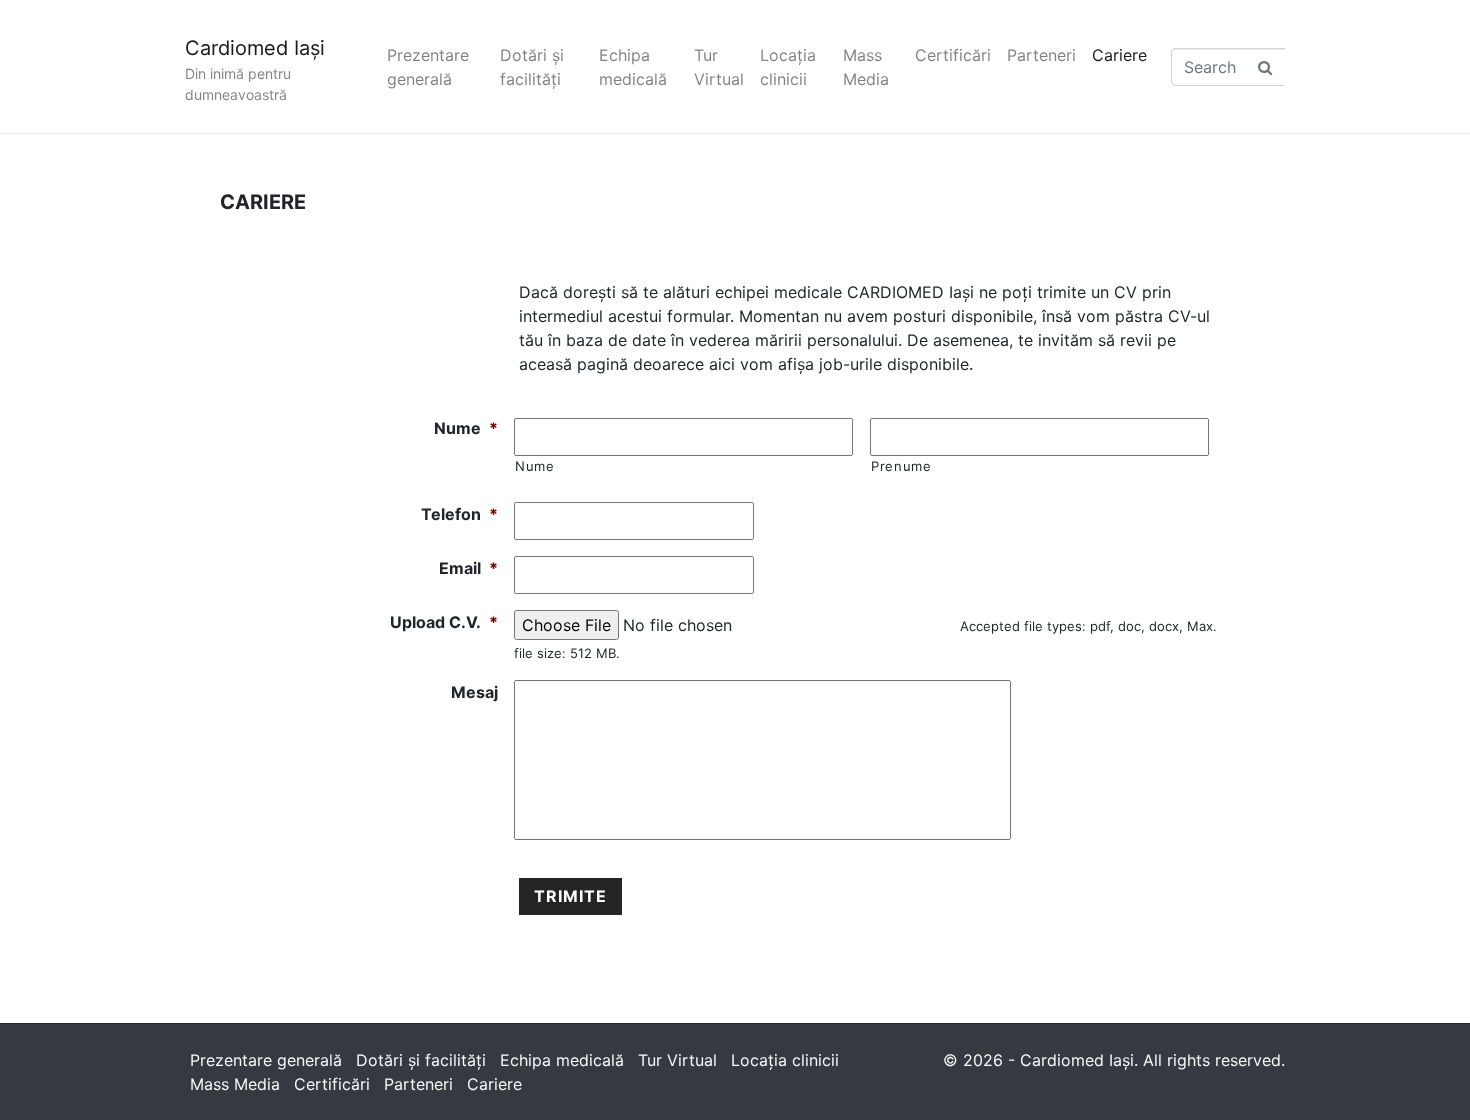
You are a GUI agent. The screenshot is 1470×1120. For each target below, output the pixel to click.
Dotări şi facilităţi (532, 67)
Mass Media (866, 67)
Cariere (1119, 55)
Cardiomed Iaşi (255, 48)
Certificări (953, 55)
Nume (466, 428)
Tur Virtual (719, 67)
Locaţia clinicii (788, 67)
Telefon (459, 514)
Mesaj (474, 692)
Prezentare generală (428, 67)
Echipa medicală (633, 67)
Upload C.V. (444, 622)
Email (468, 568)
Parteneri (1041, 55)
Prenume (901, 466)
